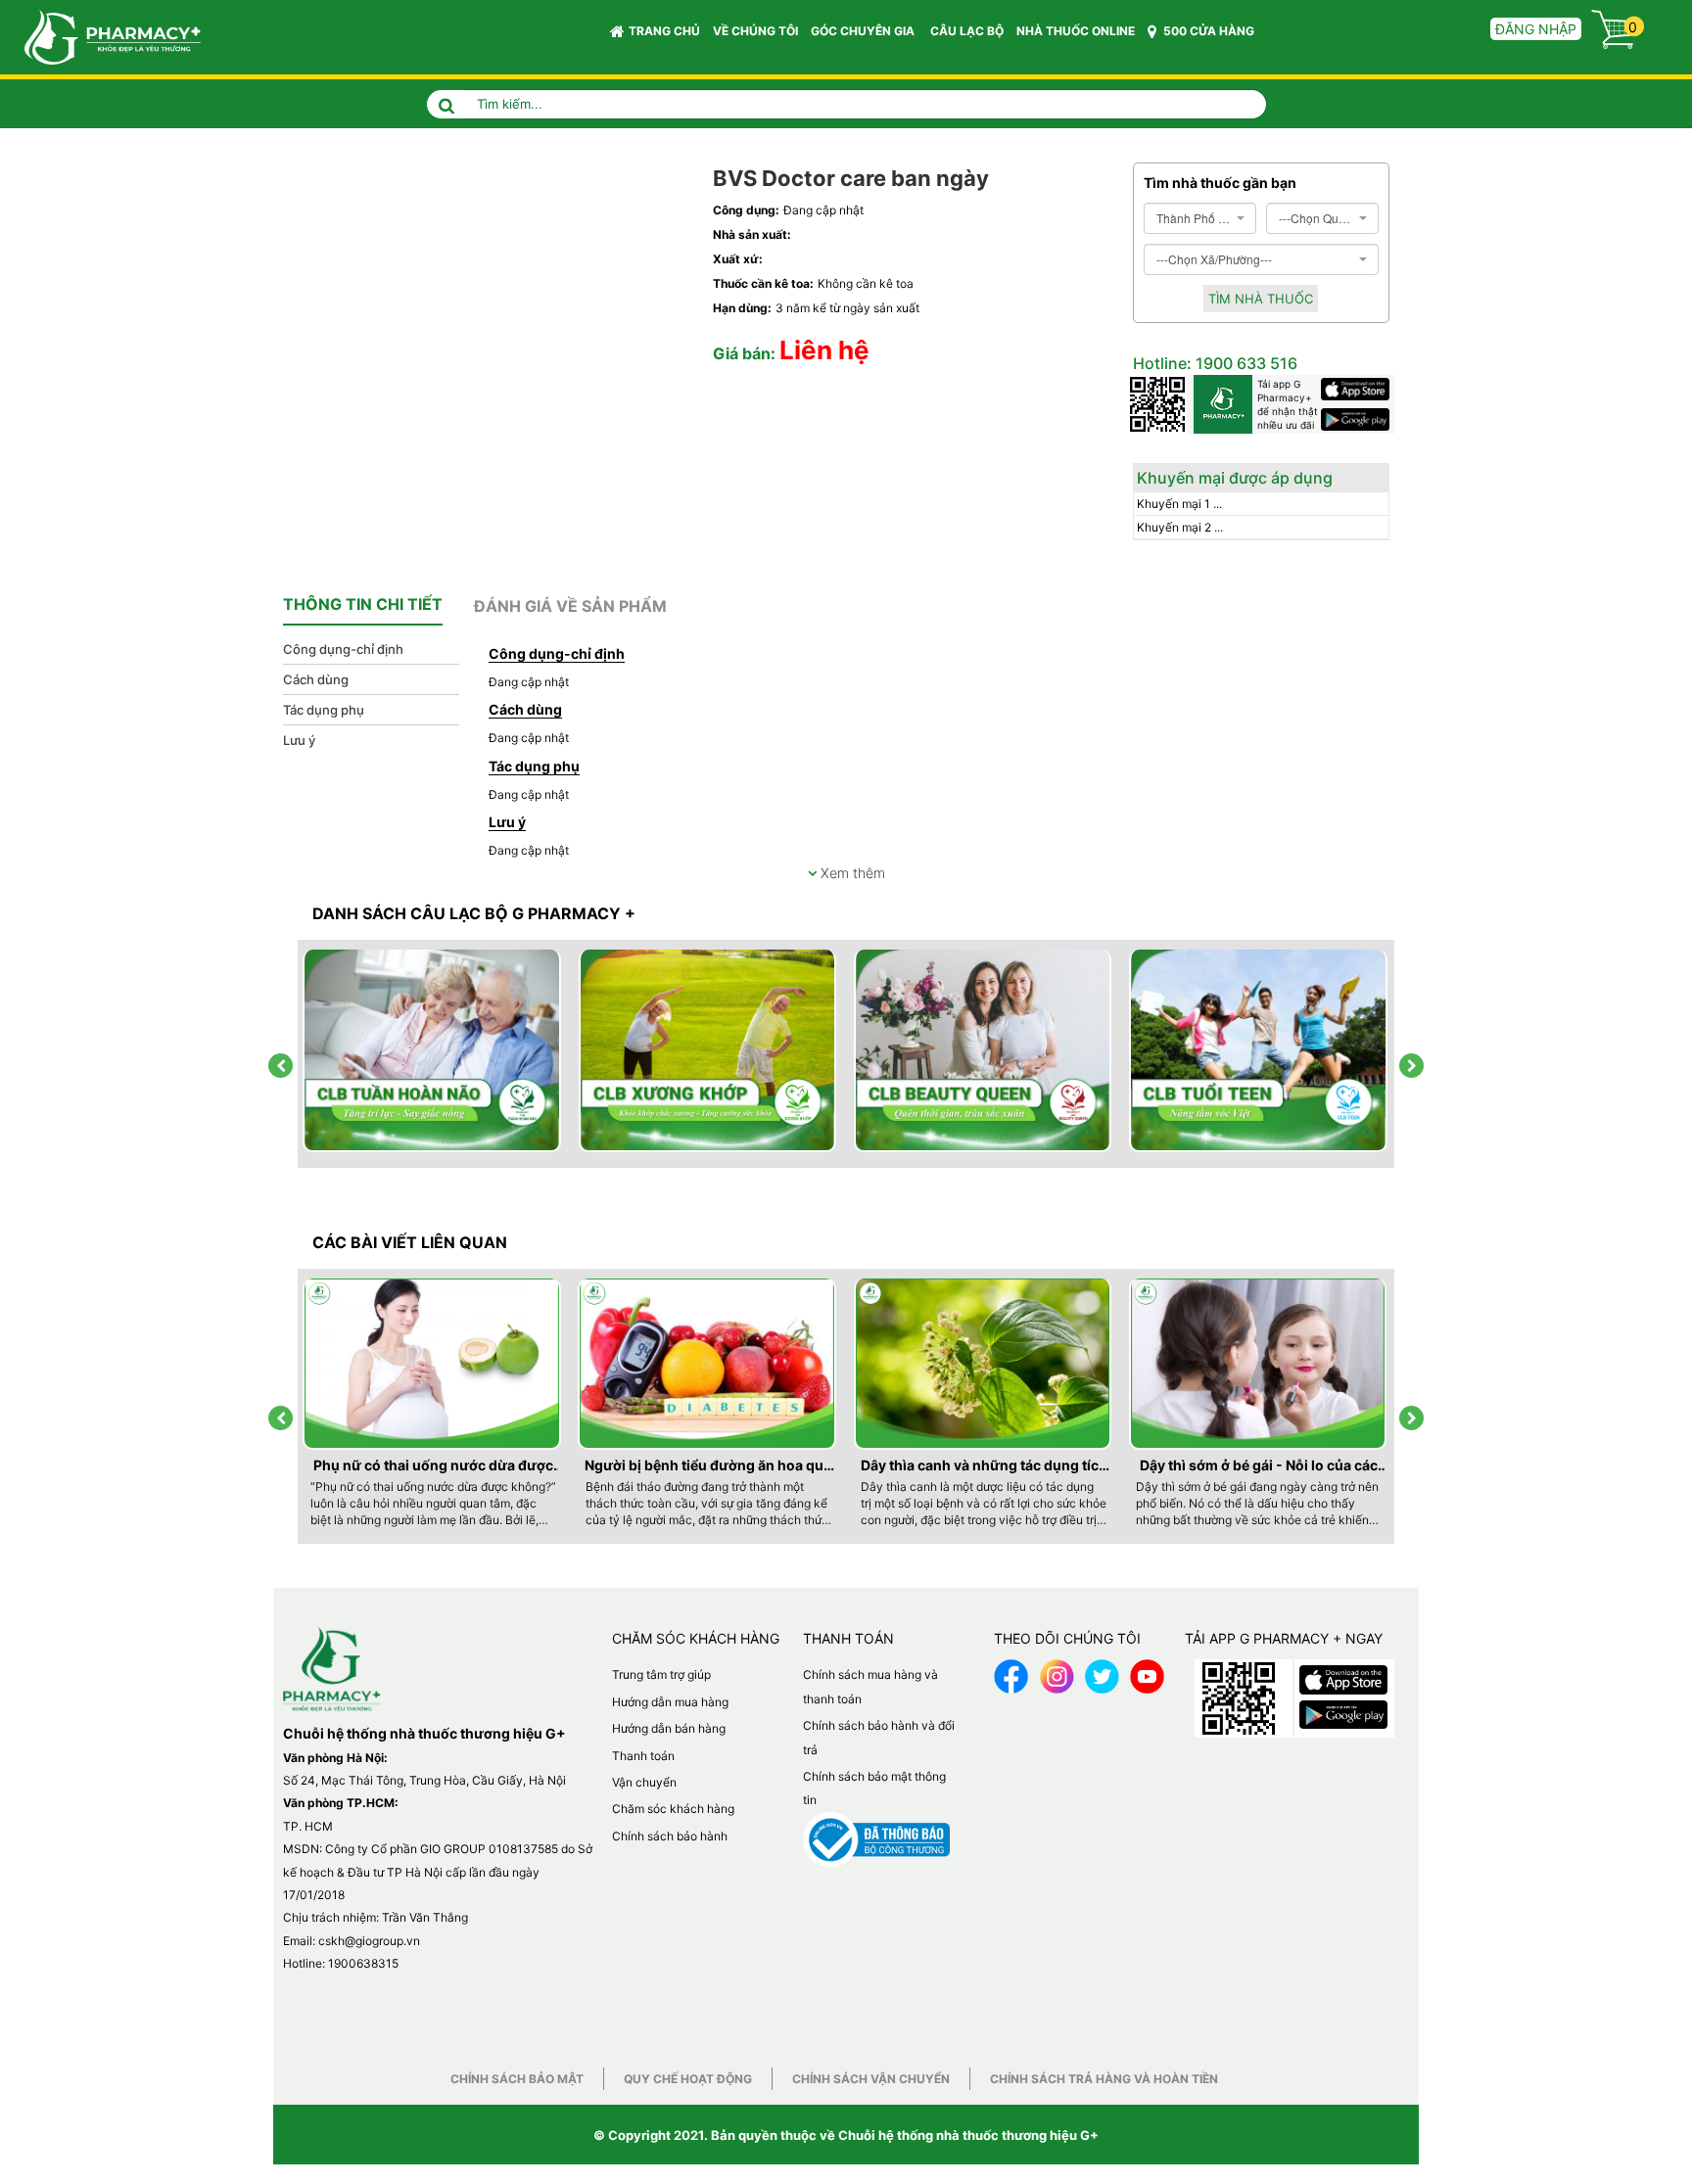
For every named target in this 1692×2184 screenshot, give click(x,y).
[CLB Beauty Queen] (984, 1051)
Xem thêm (851, 873)
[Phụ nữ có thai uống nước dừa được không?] (433, 1364)
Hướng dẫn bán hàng (669, 1728)
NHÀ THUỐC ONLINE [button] (1076, 31)
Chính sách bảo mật (517, 2079)
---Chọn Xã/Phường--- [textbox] (1214, 259)
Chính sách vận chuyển (871, 2079)
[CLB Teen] (1259, 1051)
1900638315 (363, 1963)
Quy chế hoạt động (688, 2079)
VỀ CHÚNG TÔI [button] (755, 31)
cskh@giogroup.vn (369, 1941)
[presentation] (281, 1066)
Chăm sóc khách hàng (673, 1809)
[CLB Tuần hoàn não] (433, 1051)
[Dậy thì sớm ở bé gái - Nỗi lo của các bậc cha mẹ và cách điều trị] (1259, 1364)
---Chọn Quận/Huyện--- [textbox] (1316, 218)
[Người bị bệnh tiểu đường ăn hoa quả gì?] (708, 1364)
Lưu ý (299, 740)
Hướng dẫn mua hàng (670, 1702)
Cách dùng (316, 679)
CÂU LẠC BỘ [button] (967, 31)
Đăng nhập (1536, 29)
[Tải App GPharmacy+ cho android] (1358, 419)
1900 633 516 (1245, 363)
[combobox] (1200, 218)
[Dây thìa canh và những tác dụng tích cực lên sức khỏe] (984, 1364)
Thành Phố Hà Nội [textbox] (1194, 218)
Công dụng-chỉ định (343, 649)
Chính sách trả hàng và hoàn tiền (1104, 2079)
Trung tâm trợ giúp (661, 1674)
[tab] (363, 605)
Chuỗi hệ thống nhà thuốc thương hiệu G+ (968, 2135)
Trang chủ (664, 31)
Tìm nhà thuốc (1261, 299)
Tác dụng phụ (324, 710)
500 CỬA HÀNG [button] (1207, 31)
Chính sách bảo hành (670, 1836)
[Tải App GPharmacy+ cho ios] (1358, 389)
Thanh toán (643, 1756)
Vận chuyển (644, 1782)
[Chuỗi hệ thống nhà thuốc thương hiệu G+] (103, 36)
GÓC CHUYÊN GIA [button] (864, 31)
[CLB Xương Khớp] (709, 1051)
